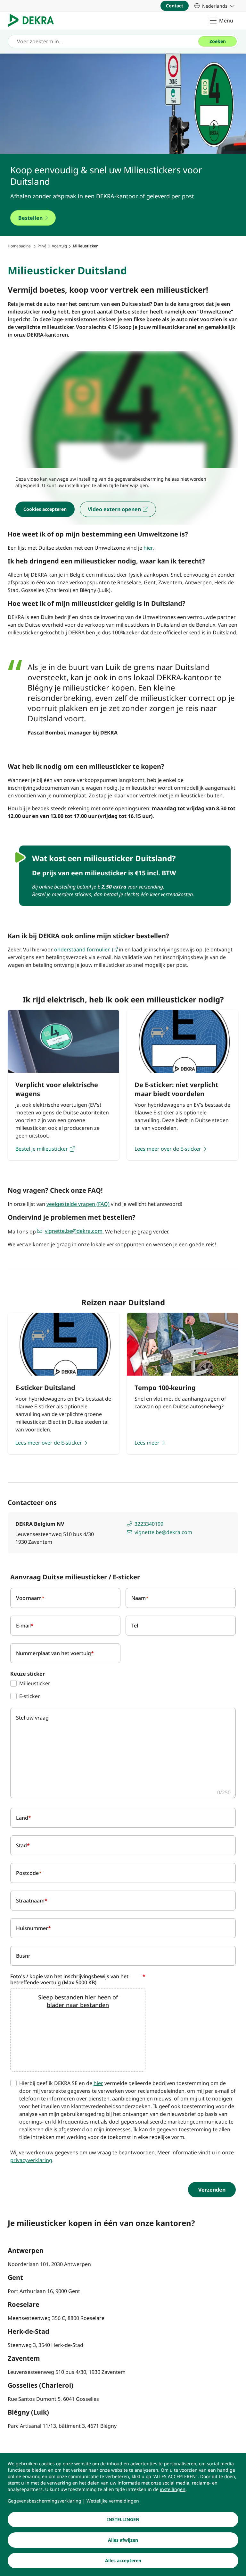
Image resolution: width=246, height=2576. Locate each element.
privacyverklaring (31, 2160)
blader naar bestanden (78, 2005)
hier (98, 2083)
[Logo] (33, 21)
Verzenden (212, 2190)
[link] (214, 6)
